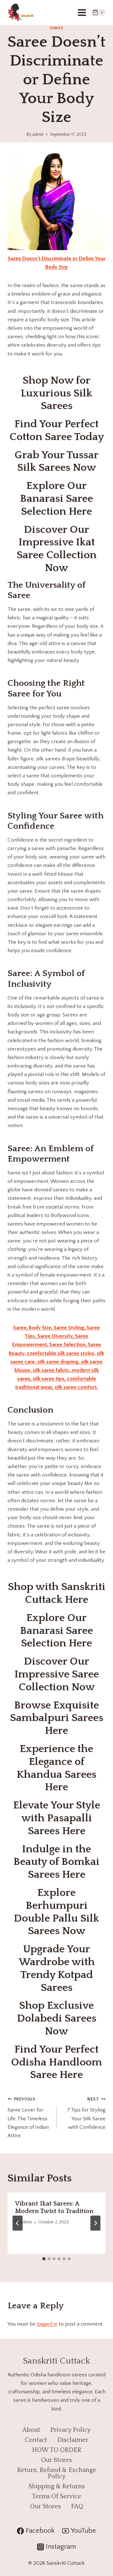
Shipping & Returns (57, 2486)
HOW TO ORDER (57, 2450)
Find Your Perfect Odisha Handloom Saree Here (56, 2062)
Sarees (57, 28)
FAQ (77, 2506)
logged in (47, 2324)
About (31, 2430)
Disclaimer (73, 2440)
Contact (36, 2440)
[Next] (95, 2223)
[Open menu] (82, 12)
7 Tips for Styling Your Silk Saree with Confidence (86, 2113)
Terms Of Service (56, 2496)
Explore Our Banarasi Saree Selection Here (56, 499)
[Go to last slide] (18, 2223)
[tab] (44, 2259)
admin (38, 134)
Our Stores (56, 2460)
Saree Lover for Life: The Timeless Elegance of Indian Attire (28, 2118)
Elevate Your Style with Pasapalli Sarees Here (57, 1818)
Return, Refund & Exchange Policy (57, 2473)
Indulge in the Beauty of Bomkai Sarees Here (56, 1862)
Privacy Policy (70, 2430)
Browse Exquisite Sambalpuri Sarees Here (57, 1718)
